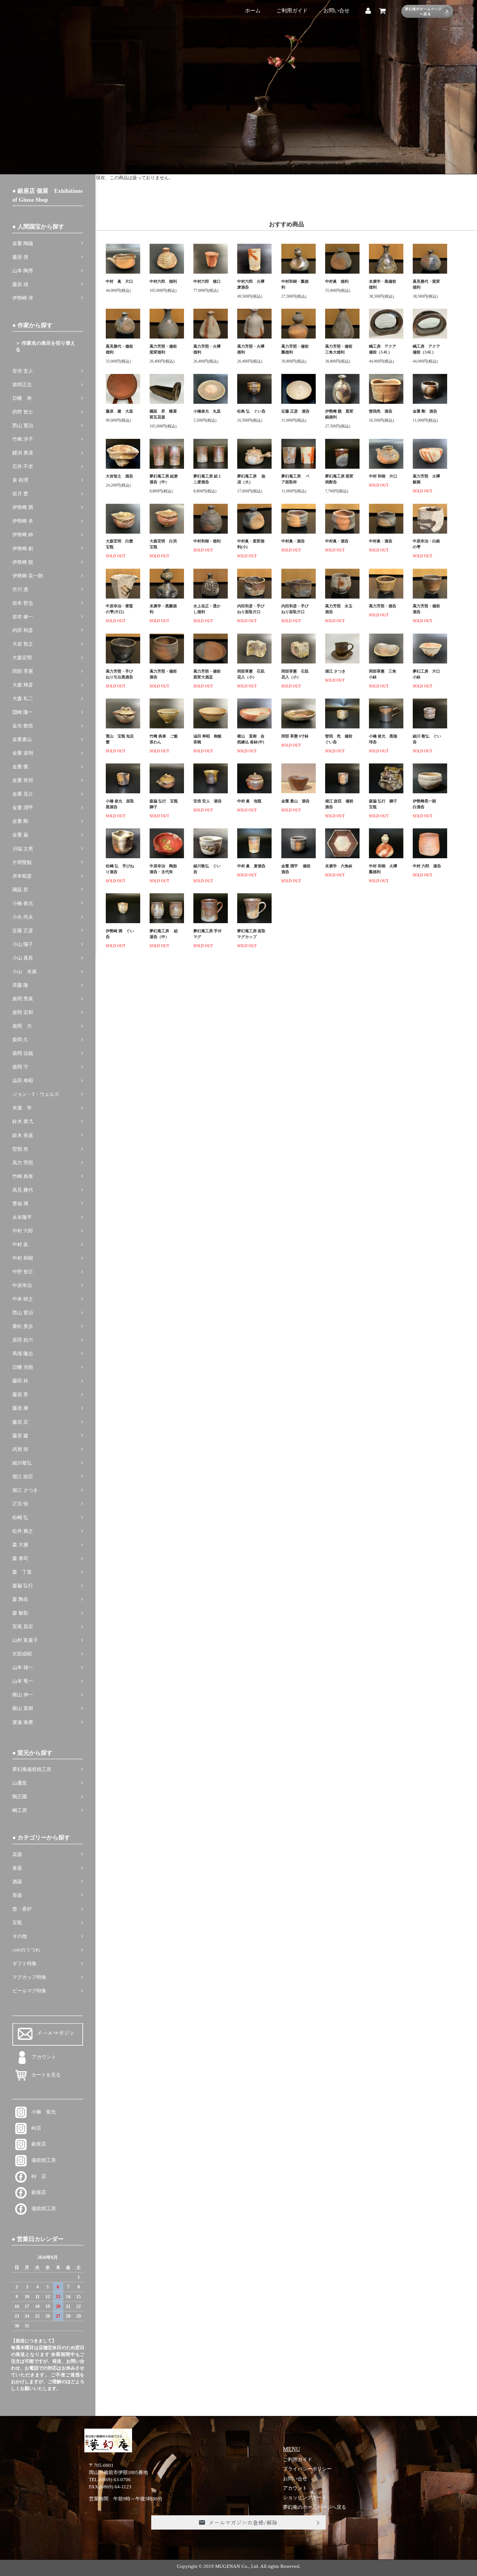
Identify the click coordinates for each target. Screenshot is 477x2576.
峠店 (34, 2128)
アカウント (44, 2057)
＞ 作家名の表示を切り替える (45, 346)
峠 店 (36, 2176)
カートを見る (44, 2075)
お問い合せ (336, 11)
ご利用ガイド (292, 11)
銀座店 (36, 2144)
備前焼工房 (41, 2160)
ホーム (253, 11)
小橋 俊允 (41, 2112)
